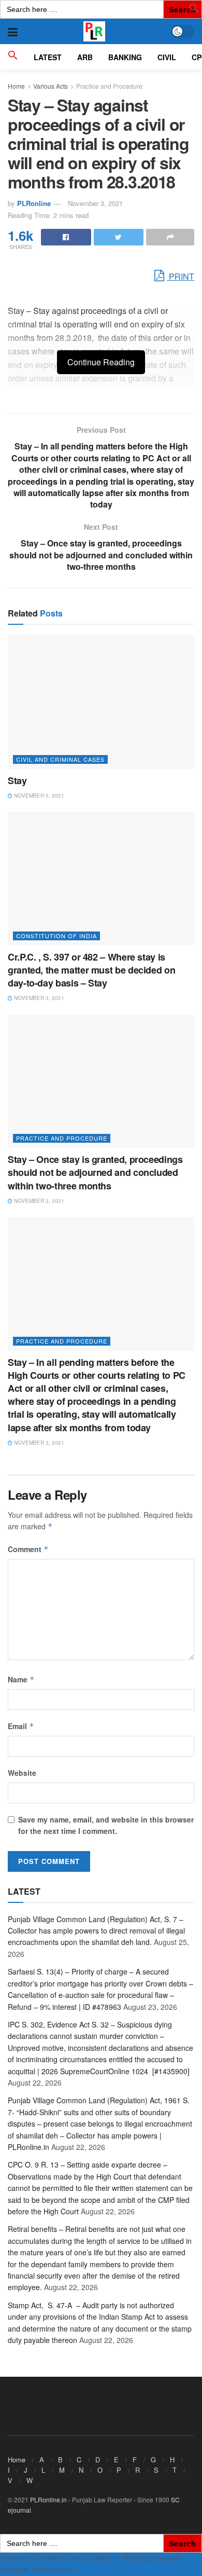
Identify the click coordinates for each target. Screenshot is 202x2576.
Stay (17, 780)
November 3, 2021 (95, 203)
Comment (28, 1549)
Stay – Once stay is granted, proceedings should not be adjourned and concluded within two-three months (95, 1172)
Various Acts (51, 86)
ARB (85, 57)
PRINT (181, 276)
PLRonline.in (48, 2499)
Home (16, 86)
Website (22, 1773)
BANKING (125, 57)
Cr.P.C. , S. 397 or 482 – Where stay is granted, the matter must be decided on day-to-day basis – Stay (91, 970)
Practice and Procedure (109, 86)
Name (21, 1679)
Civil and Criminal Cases (60, 759)
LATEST (48, 57)
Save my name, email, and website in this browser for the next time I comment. (106, 1825)
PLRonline (34, 203)
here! (81, 2570)
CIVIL (167, 57)
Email (21, 1726)
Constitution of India (56, 936)
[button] (194, 10)
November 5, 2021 (38, 796)
